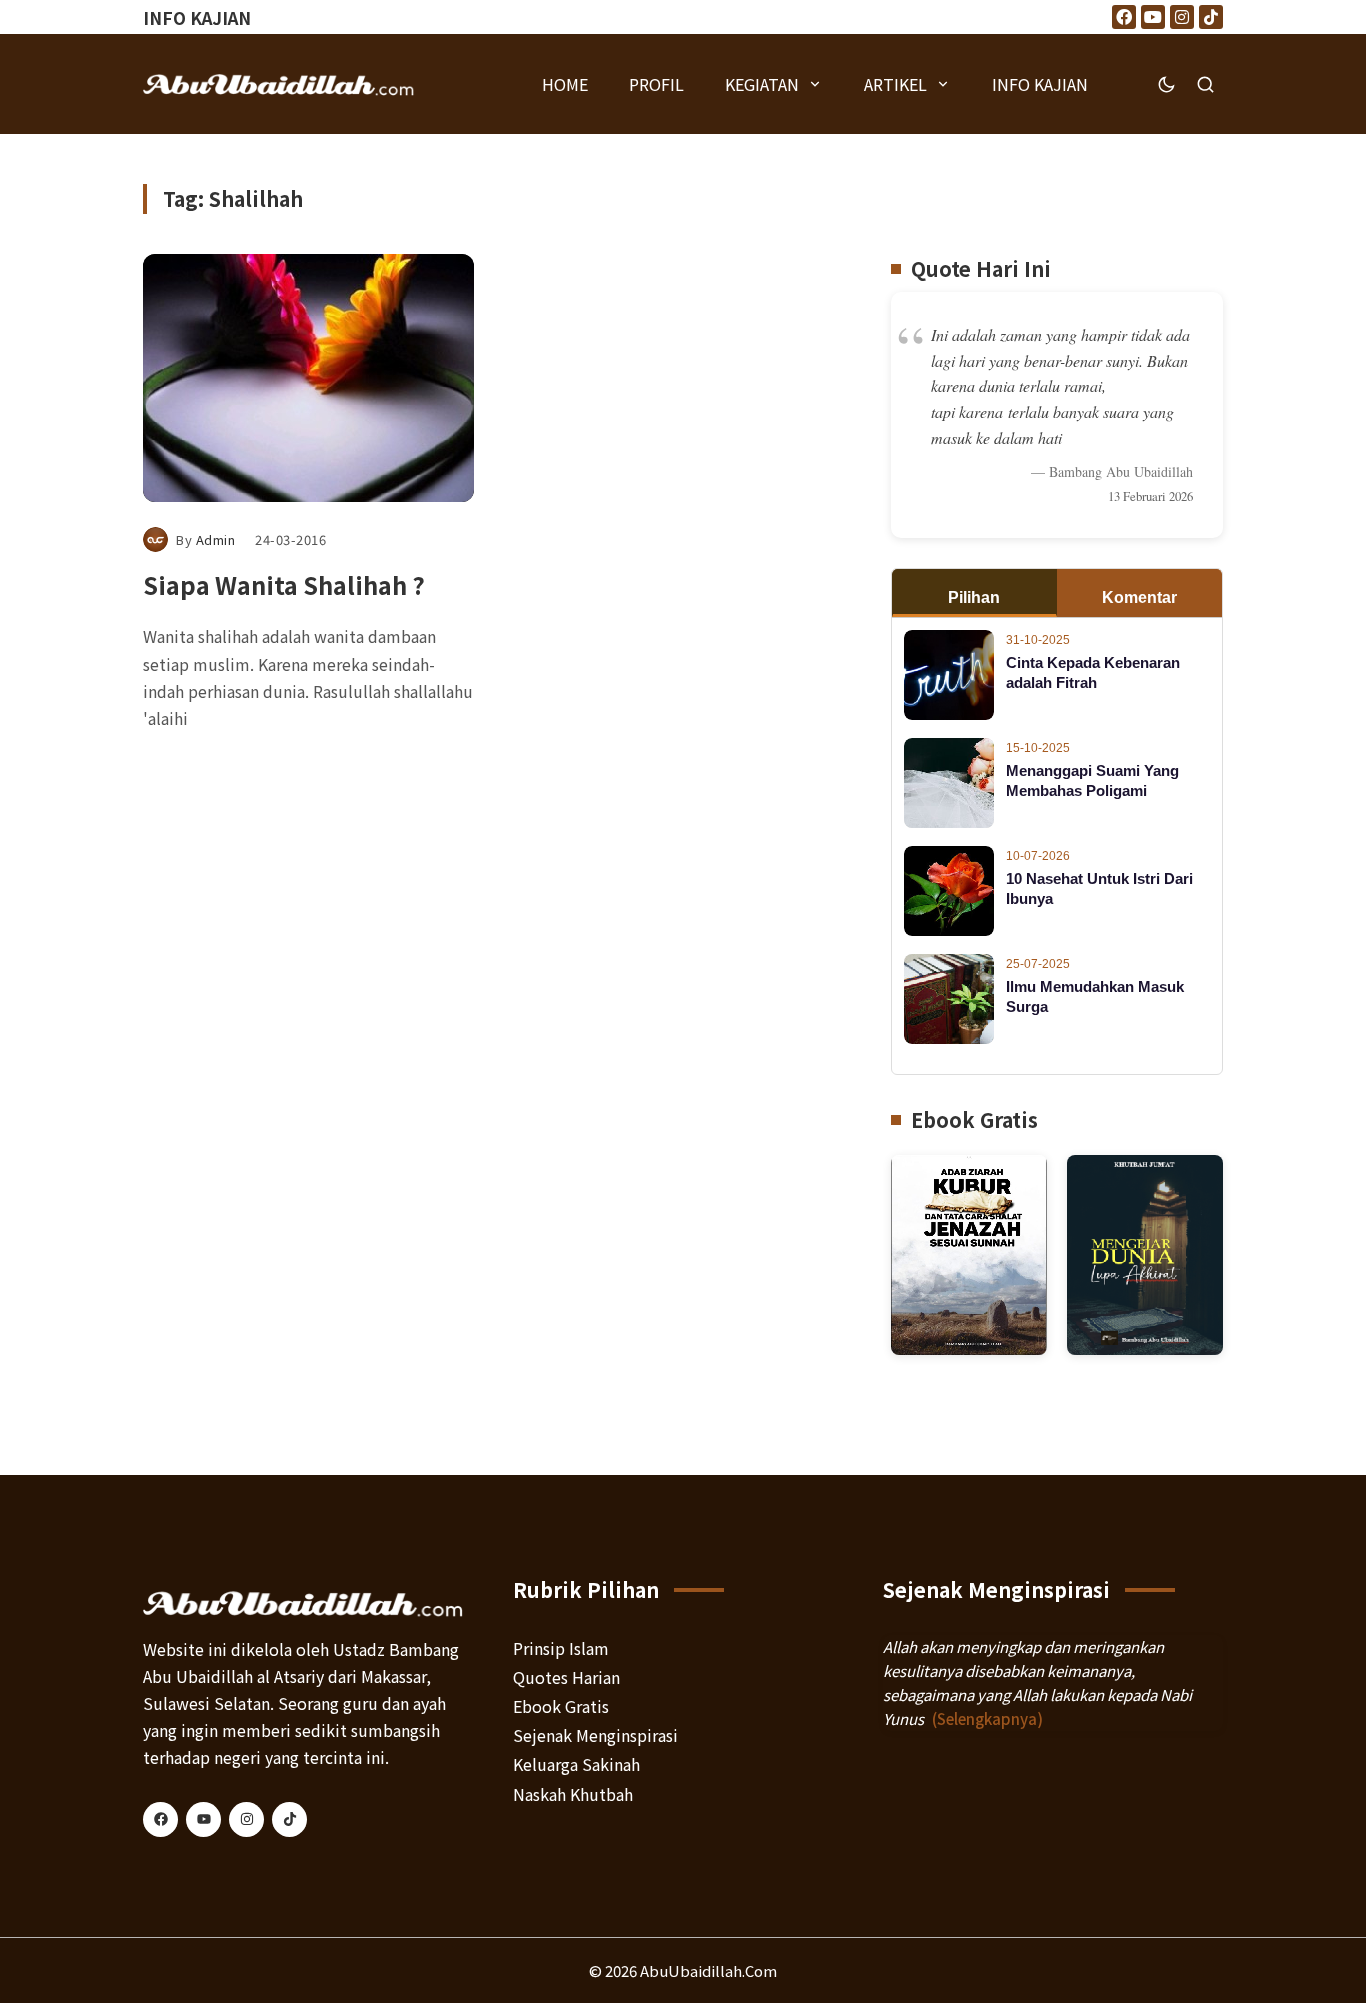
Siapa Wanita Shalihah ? (284, 584)
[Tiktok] (1211, 17)
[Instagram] (1182, 17)
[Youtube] (1153, 17)
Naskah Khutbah (573, 1794)
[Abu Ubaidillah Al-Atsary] (279, 84)
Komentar (1139, 597)
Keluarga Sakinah (576, 1764)
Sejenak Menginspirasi (595, 1735)
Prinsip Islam (561, 1648)
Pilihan (974, 597)
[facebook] (160, 1819)
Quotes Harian (566, 1677)
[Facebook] (1124, 17)
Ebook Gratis (561, 1706)
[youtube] (203, 1819)
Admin (216, 539)
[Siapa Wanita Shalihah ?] (308, 378)
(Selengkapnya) (987, 1718)
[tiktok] (289, 1819)
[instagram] (246, 1819)
